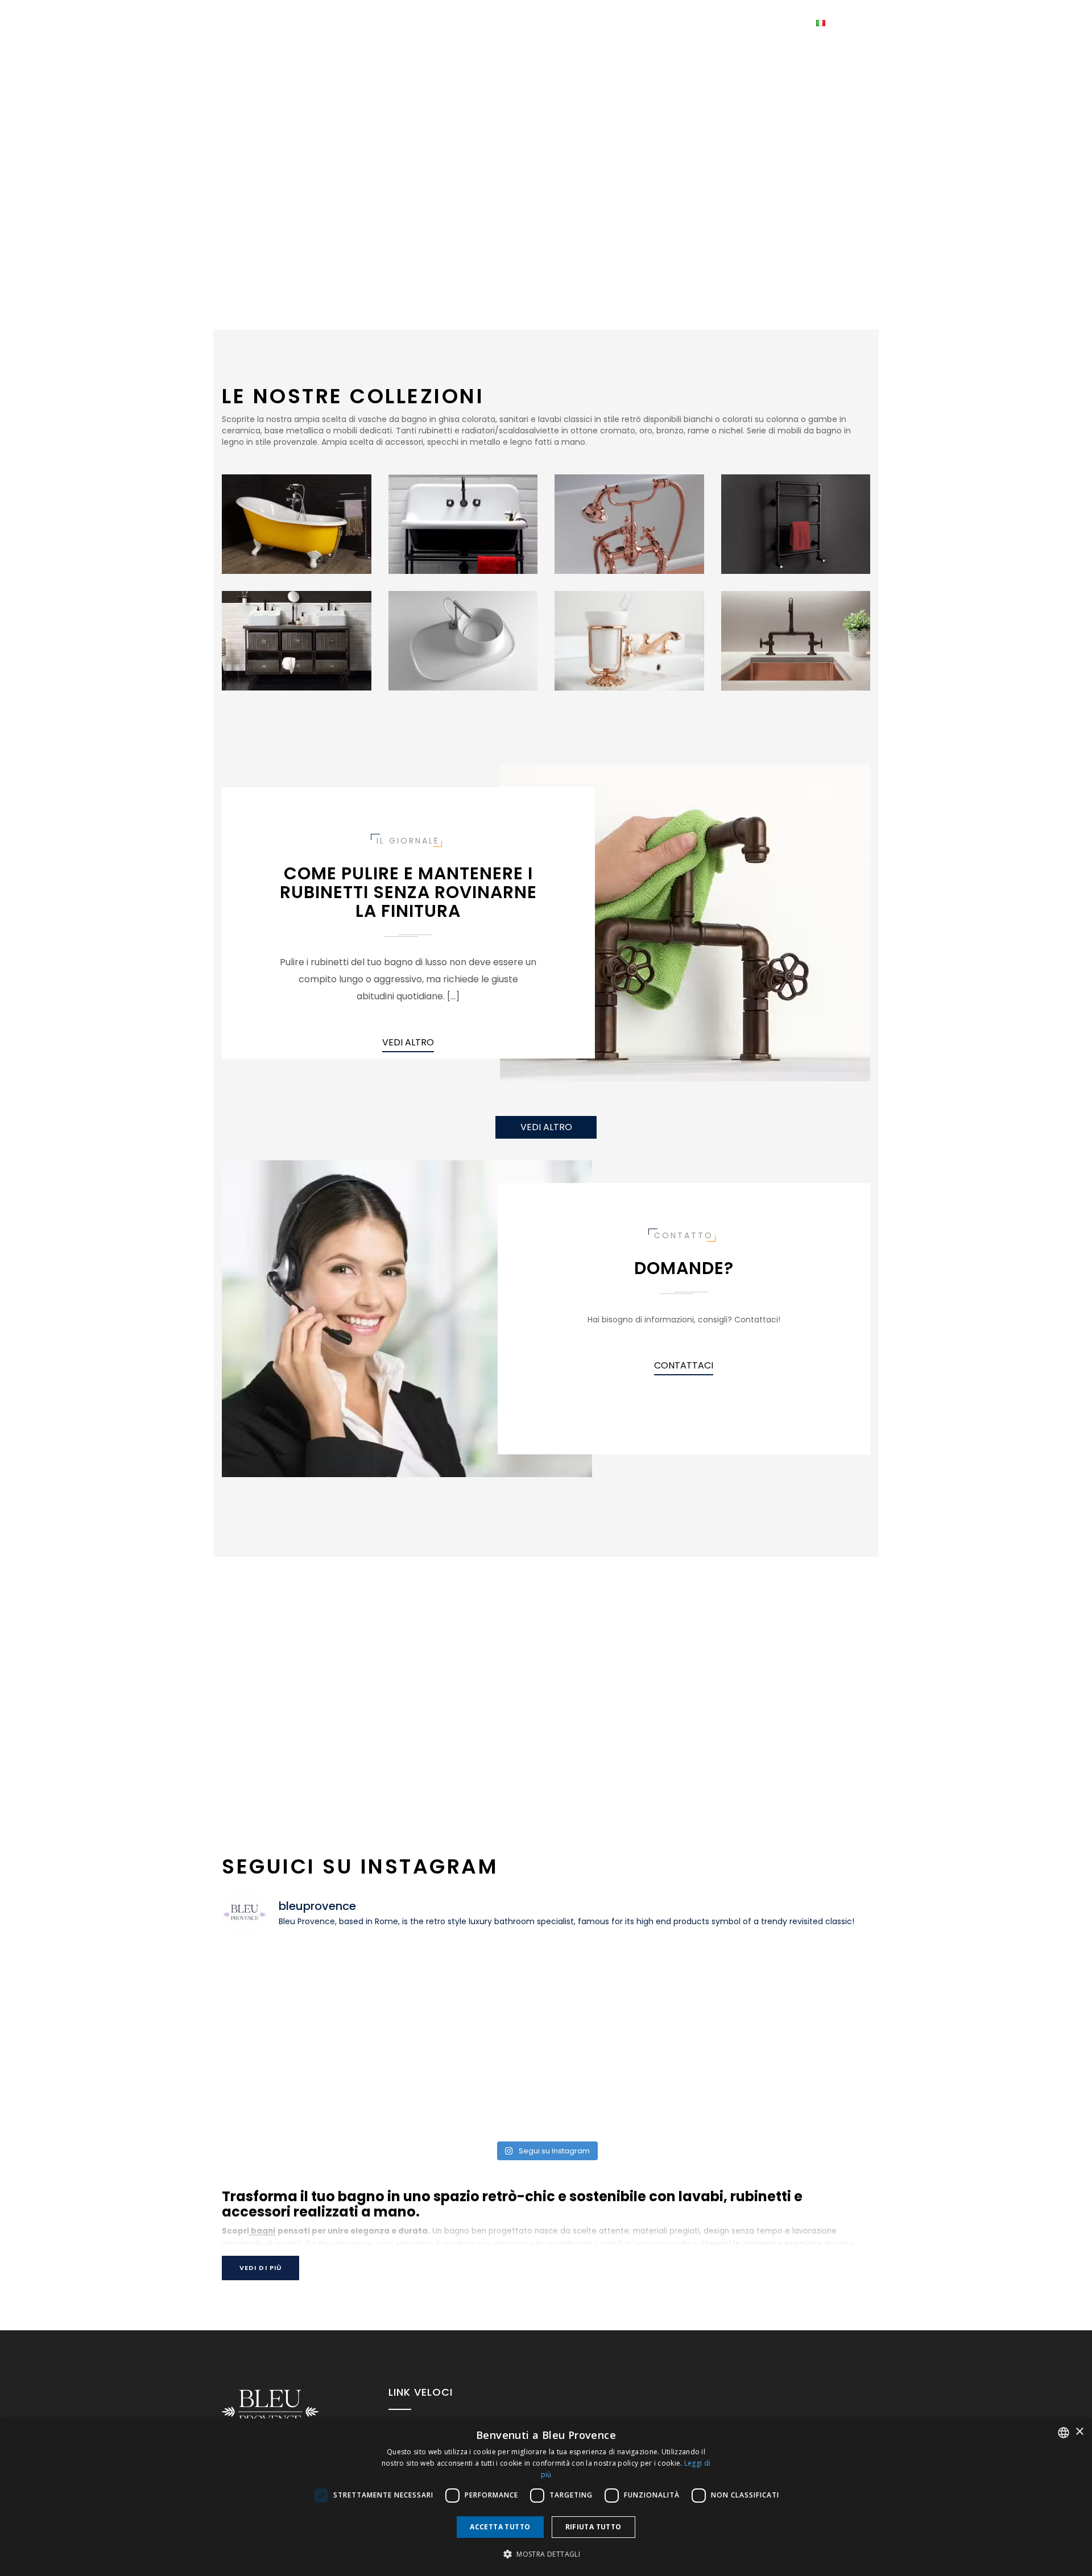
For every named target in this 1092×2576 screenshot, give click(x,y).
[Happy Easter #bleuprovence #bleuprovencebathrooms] (465, 2087)
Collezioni (488, 23)
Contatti (627, 23)
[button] (546, 2554)
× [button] (1079, 2432)
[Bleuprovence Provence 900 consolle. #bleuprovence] (301, 1993)
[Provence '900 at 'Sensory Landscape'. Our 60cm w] (628, 1993)
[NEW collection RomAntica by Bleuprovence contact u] (628, 2087)
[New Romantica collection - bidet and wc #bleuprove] (792, 2087)
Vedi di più (260, 2268)
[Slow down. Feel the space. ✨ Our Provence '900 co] (792, 1993)
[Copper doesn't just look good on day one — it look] (301, 2087)
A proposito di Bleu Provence (732, 23)
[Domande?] (407, 1318)
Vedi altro (408, 1042)
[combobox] (1064, 2433)
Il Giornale (562, 23)
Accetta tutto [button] (500, 2527)
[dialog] (546, 2497)
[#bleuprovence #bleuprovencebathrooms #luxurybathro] (465, 1993)
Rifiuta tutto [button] (593, 2527)
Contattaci (684, 1365)
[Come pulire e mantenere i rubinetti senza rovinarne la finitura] (685, 922)
